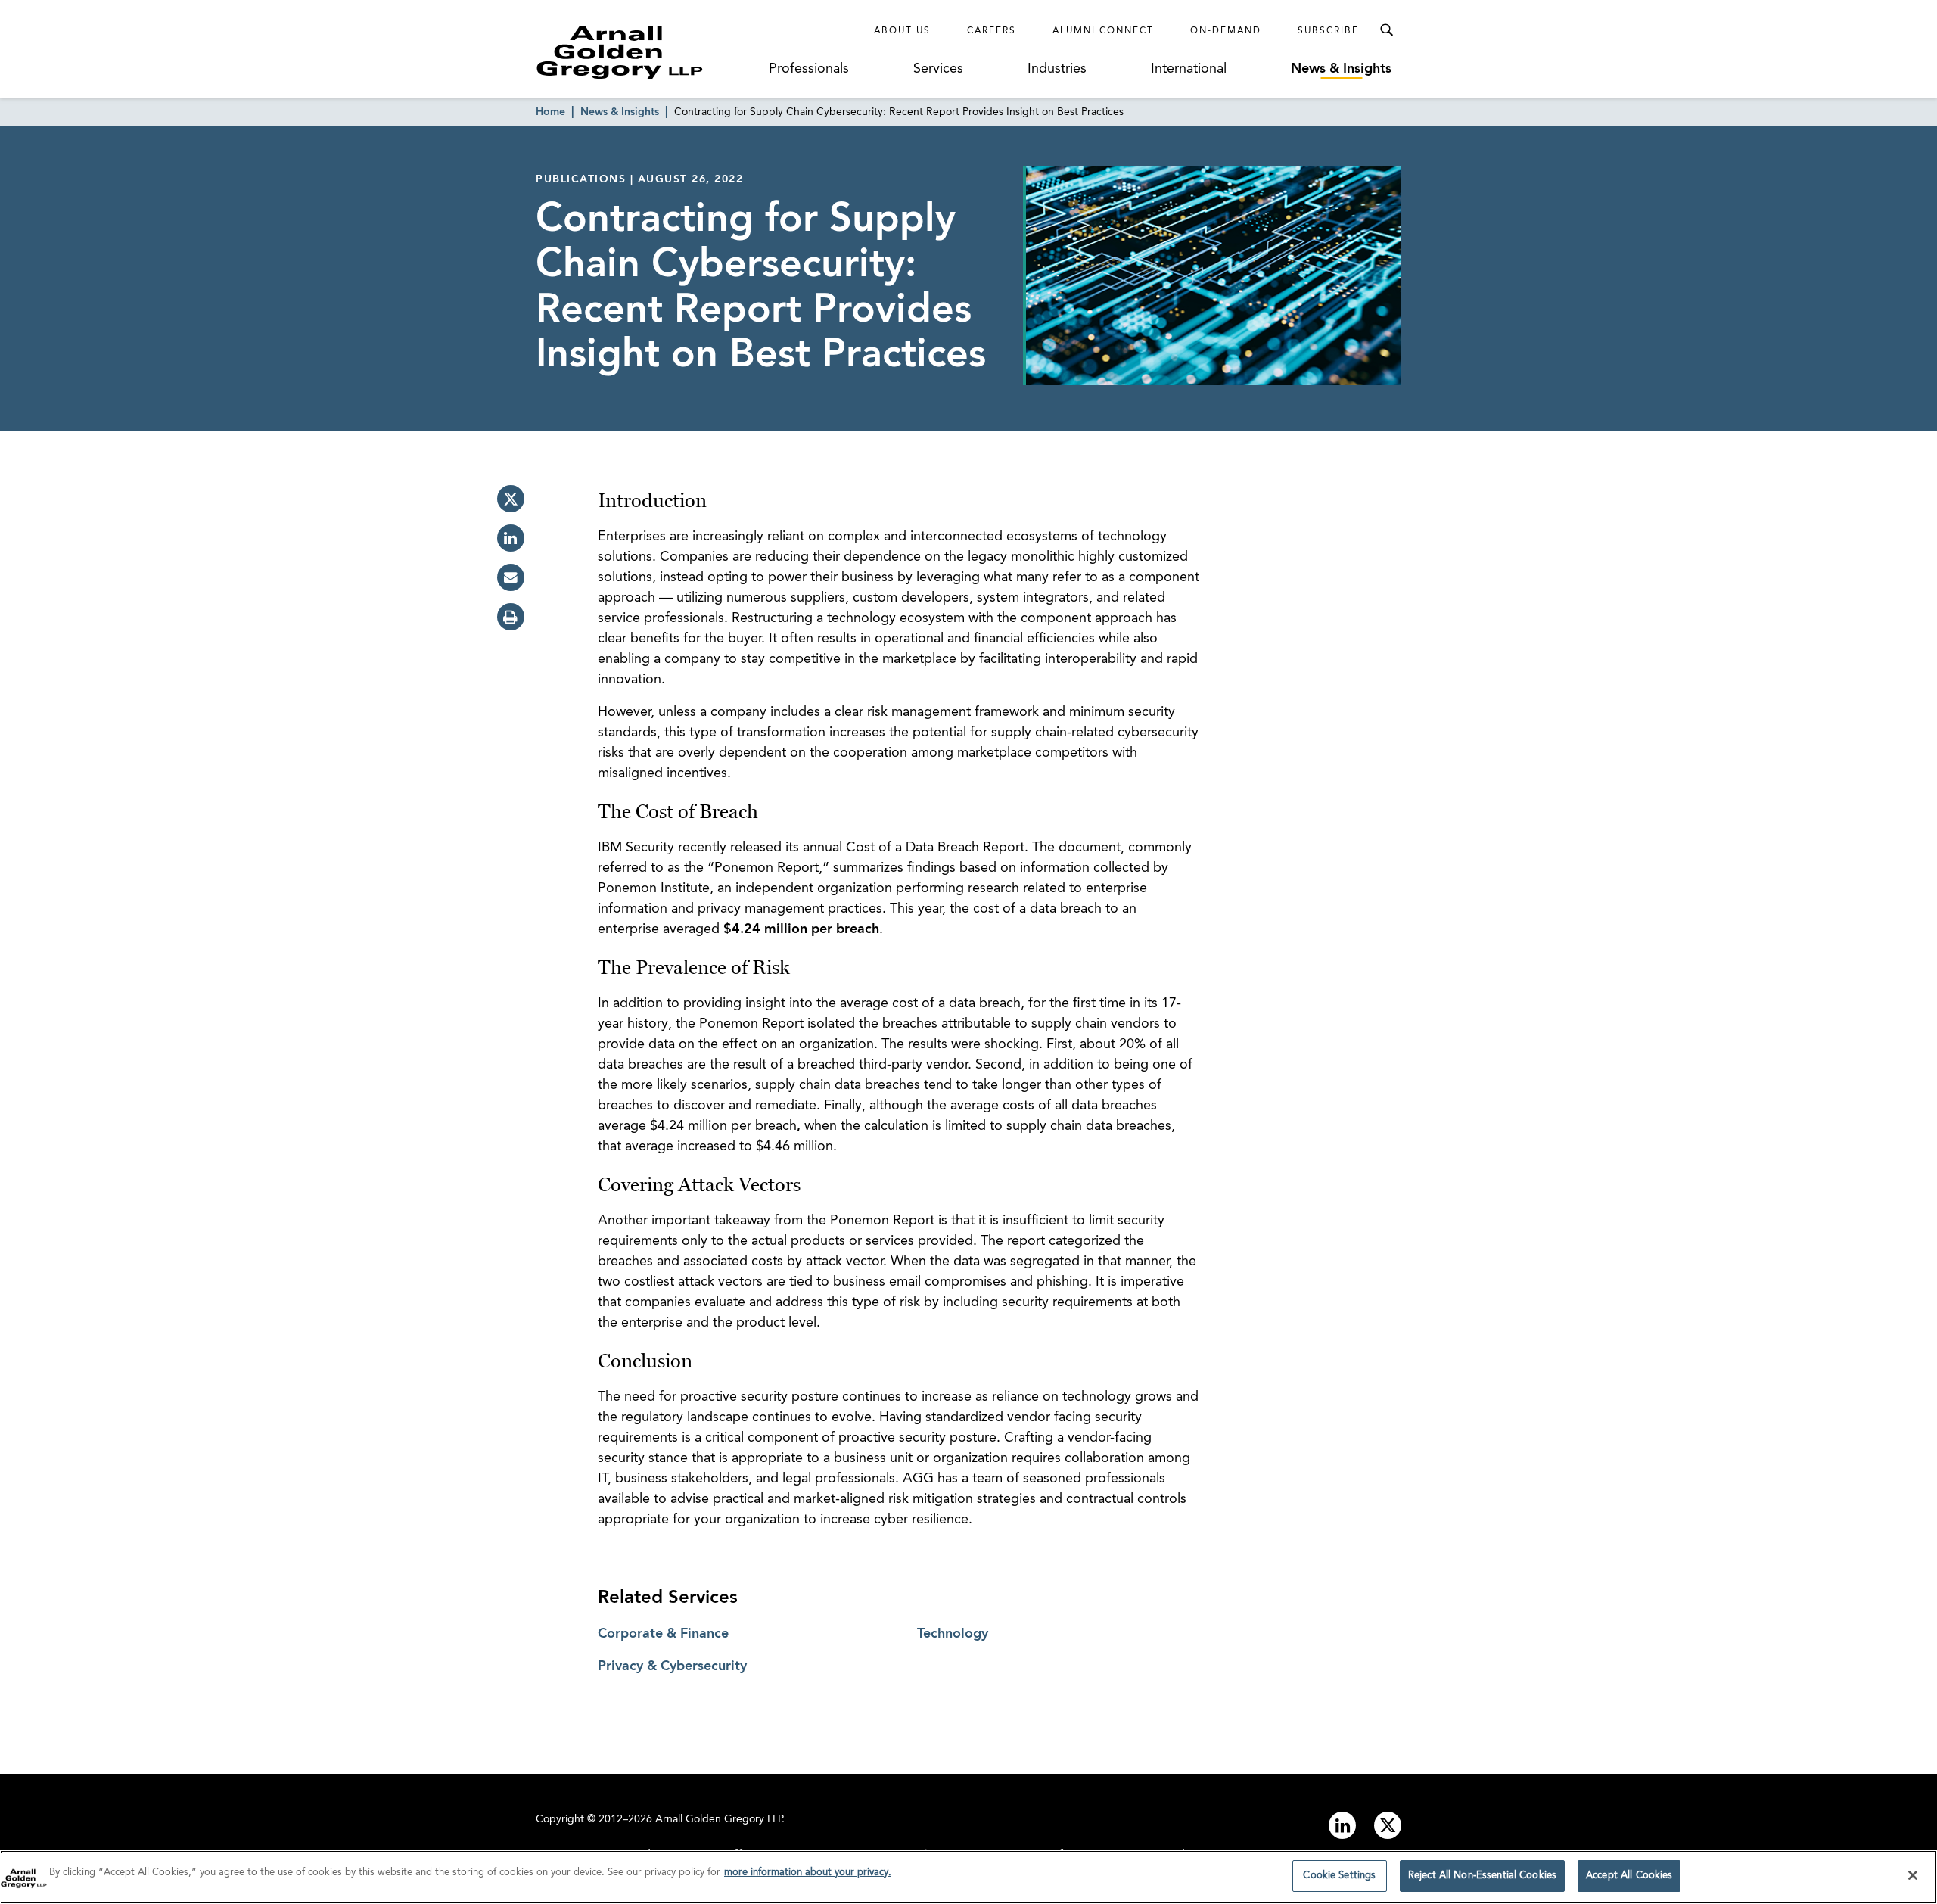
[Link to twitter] (1388, 1825)
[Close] (1913, 1875)
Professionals (809, 69)
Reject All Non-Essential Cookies (1482, 1876)
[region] (968, 1877)
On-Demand (1226, 31)
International (1189, 69)
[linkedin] (511, 538)
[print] (511, 617)
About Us (902, 31)
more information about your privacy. (808, 1873)
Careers (992, 31)
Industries (1057, 69)
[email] (511, 577)
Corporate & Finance (663, 1634)
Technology (953, 1634)
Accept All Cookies (1629, 1876)
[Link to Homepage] (648, 52)
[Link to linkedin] (1342, 1825)
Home (550, 112)
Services (938, 69)
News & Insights (1341, 69)
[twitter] (511, 499)
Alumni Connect (1103, 31)
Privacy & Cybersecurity (672, 1666)
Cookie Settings (1339, 1876)
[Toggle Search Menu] (1386, 30)
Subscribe (1328, 31)
